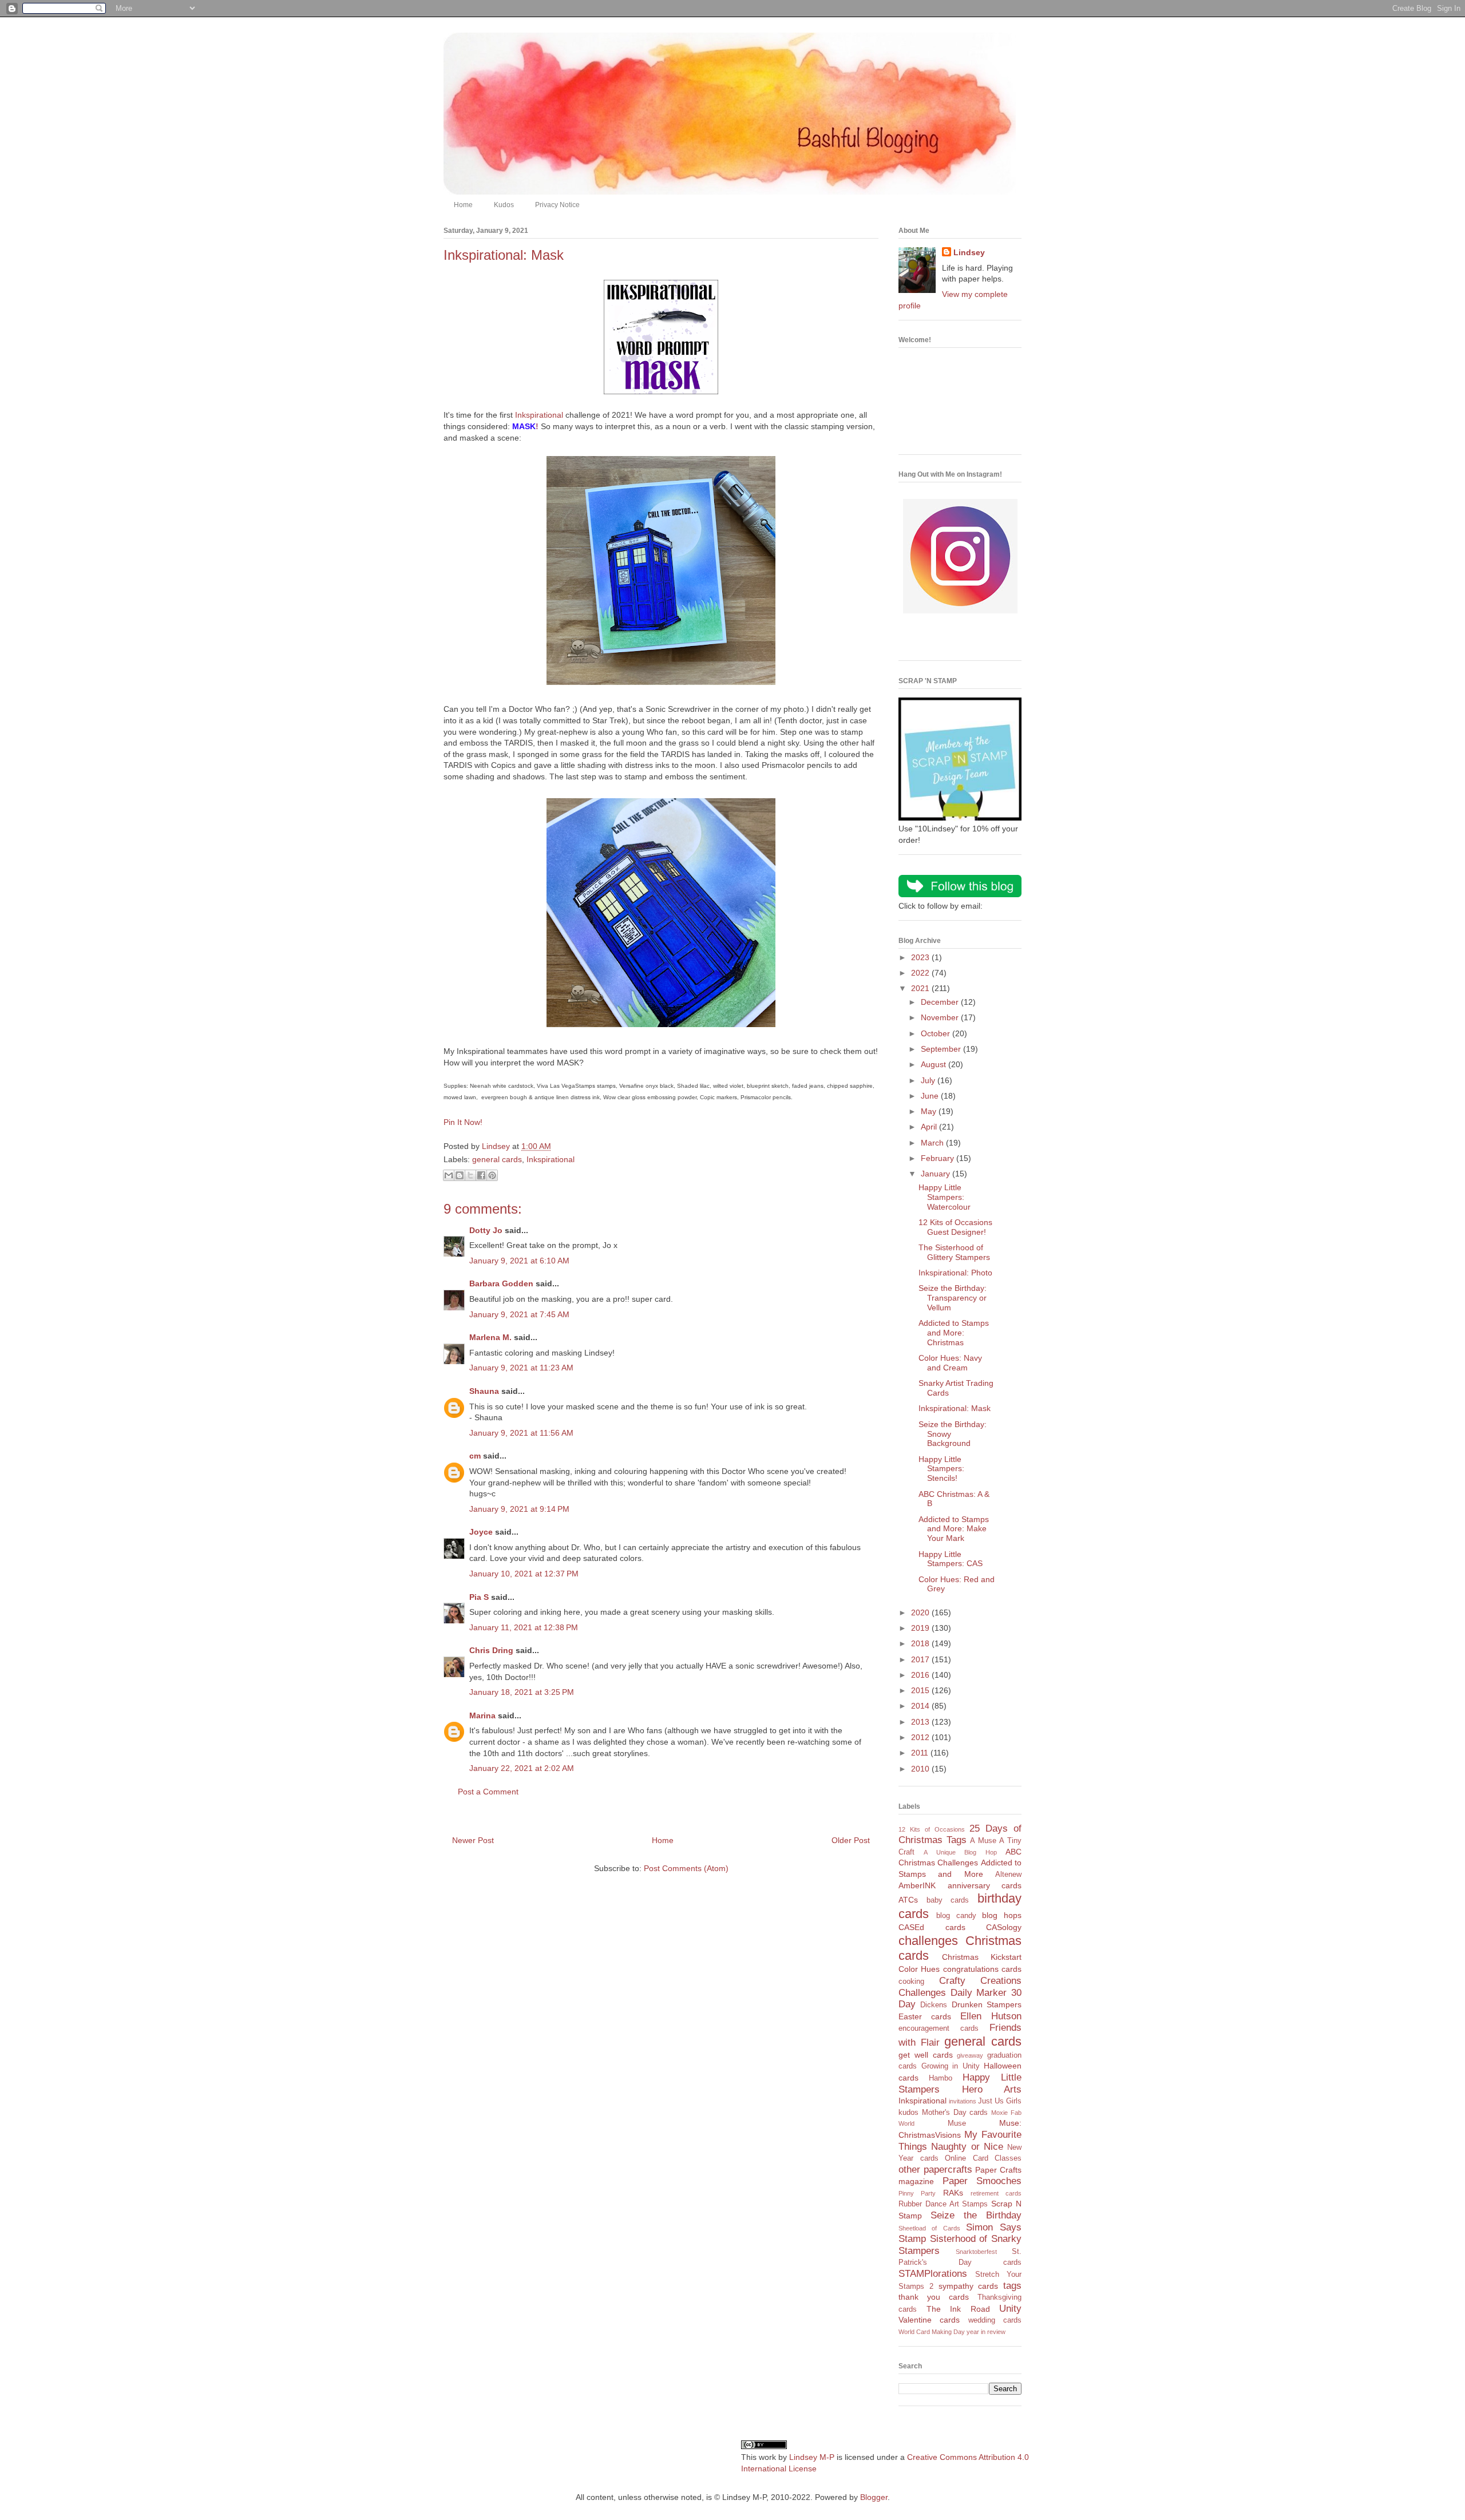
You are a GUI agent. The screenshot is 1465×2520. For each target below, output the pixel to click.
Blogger (874, 2497)
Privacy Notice (557, 205)
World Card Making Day (932, 2332)
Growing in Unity (951, 2066)
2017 (921, 1659)
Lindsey (969, 252)
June (931, 1096)
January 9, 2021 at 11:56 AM (521, 1433)
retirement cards (996, 2193)
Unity (1010, 2309)
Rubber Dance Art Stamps (943, 2204)
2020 (921, 1612)
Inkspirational (539, 415)
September (942, 1049)
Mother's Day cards (955, 2113)
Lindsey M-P (812, 2457)
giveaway (970, 2055)
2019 (921, 1628)
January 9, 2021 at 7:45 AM (519, 1314)
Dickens (934, 2005)
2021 (921, 988)
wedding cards (995, 2320)
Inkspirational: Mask (955, 1408)
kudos (908, 2113)
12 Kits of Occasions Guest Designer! (955, 1227)
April (930, 1127)
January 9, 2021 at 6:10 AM (519, 1261)
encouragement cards (939, 2028)
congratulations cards (982, 1969)
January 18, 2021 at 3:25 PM (522, 1692)
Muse (957, 2123)
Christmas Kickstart (982, 1957)
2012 (921, 1737)
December (941, 1002)
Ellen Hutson (991, 2016)
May (930, 1111)
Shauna (484, 1391)
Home (463, 205)
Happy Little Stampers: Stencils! (941, 1469)
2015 (921, 1690)
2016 (921, 1675)
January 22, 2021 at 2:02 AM (522, 1768)
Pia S (479, 1597)
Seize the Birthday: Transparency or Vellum (953, 1298)
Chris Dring (491, 1650)
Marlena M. (490, 1337)
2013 (921, 1722)
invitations (963, 2101)
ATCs (908, 1900)
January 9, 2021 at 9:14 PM (519, 1509)
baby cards (948, 1900)
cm (475, 1456)
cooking (911, 1982)
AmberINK (917, 1885)
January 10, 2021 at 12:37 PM (524, 1574)
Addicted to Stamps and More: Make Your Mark (954, 1529)
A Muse (983, 1841)
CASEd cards (932, 1927)
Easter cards (925, 2016)
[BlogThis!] (460, 1175)
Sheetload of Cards (929, 2228)
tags (1012, 2286)
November (941, 1017)
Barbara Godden (501, 1283)
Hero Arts (992, 2089)
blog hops (1002, 1915)
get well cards (926, 2055)
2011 (921, 1753)
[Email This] (449, 1175)
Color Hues (919, 1969)
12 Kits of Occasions (932, 1829)
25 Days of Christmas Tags (960, 1834)
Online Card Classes (983, 2158)
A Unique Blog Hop (960, 1852)
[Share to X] (470, 1175)
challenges (928, 1941)
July (929, 1080)
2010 (921, 1769)
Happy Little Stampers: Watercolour (945, 1197)
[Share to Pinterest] (492, 1175)
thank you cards (934, 2297)
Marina (482, 1715)
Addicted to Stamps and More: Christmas (954, 1333)
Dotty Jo (486, 1230)
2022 (921, 973)
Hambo (941, 2078)
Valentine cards (929, 2320)
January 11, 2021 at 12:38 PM (524, 1627)
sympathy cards (969, 2286)
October (937, 1033)
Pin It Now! (463, 1122)
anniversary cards (985, 1885)
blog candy (956, 1916)
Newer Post (473, 1840)
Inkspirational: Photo (955, 1273)
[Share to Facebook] (481, 1175)
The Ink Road (958, 2309)
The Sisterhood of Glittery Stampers (954, 1252)
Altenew (1008, 1875)
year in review (986, 2332)
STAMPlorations (933, 2274)
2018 (921, 1643)
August (935, 1064)
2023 (921, 957)
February (939, 1158)
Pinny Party (917, 2193)
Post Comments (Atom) (686, 1868)
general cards (497, 1159)
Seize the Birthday (976, 2215)
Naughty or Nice (967, 2147)
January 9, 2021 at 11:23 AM (521, 1368)
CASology (1004, 1927)
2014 (921, 1706)
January (937, 1174)
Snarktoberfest (976, 2252)
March (933, 1143)
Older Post (851, 1840)
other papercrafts (935, 2170)
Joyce (481, 1532)
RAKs (953, 2193)
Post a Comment (488, 1792)
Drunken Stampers (987, 2004)
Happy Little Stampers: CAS (951, 1559)
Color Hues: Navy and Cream (950, 1363)
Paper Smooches (982, 2181)
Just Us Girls (1000, 2101)
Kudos (504, 205)
